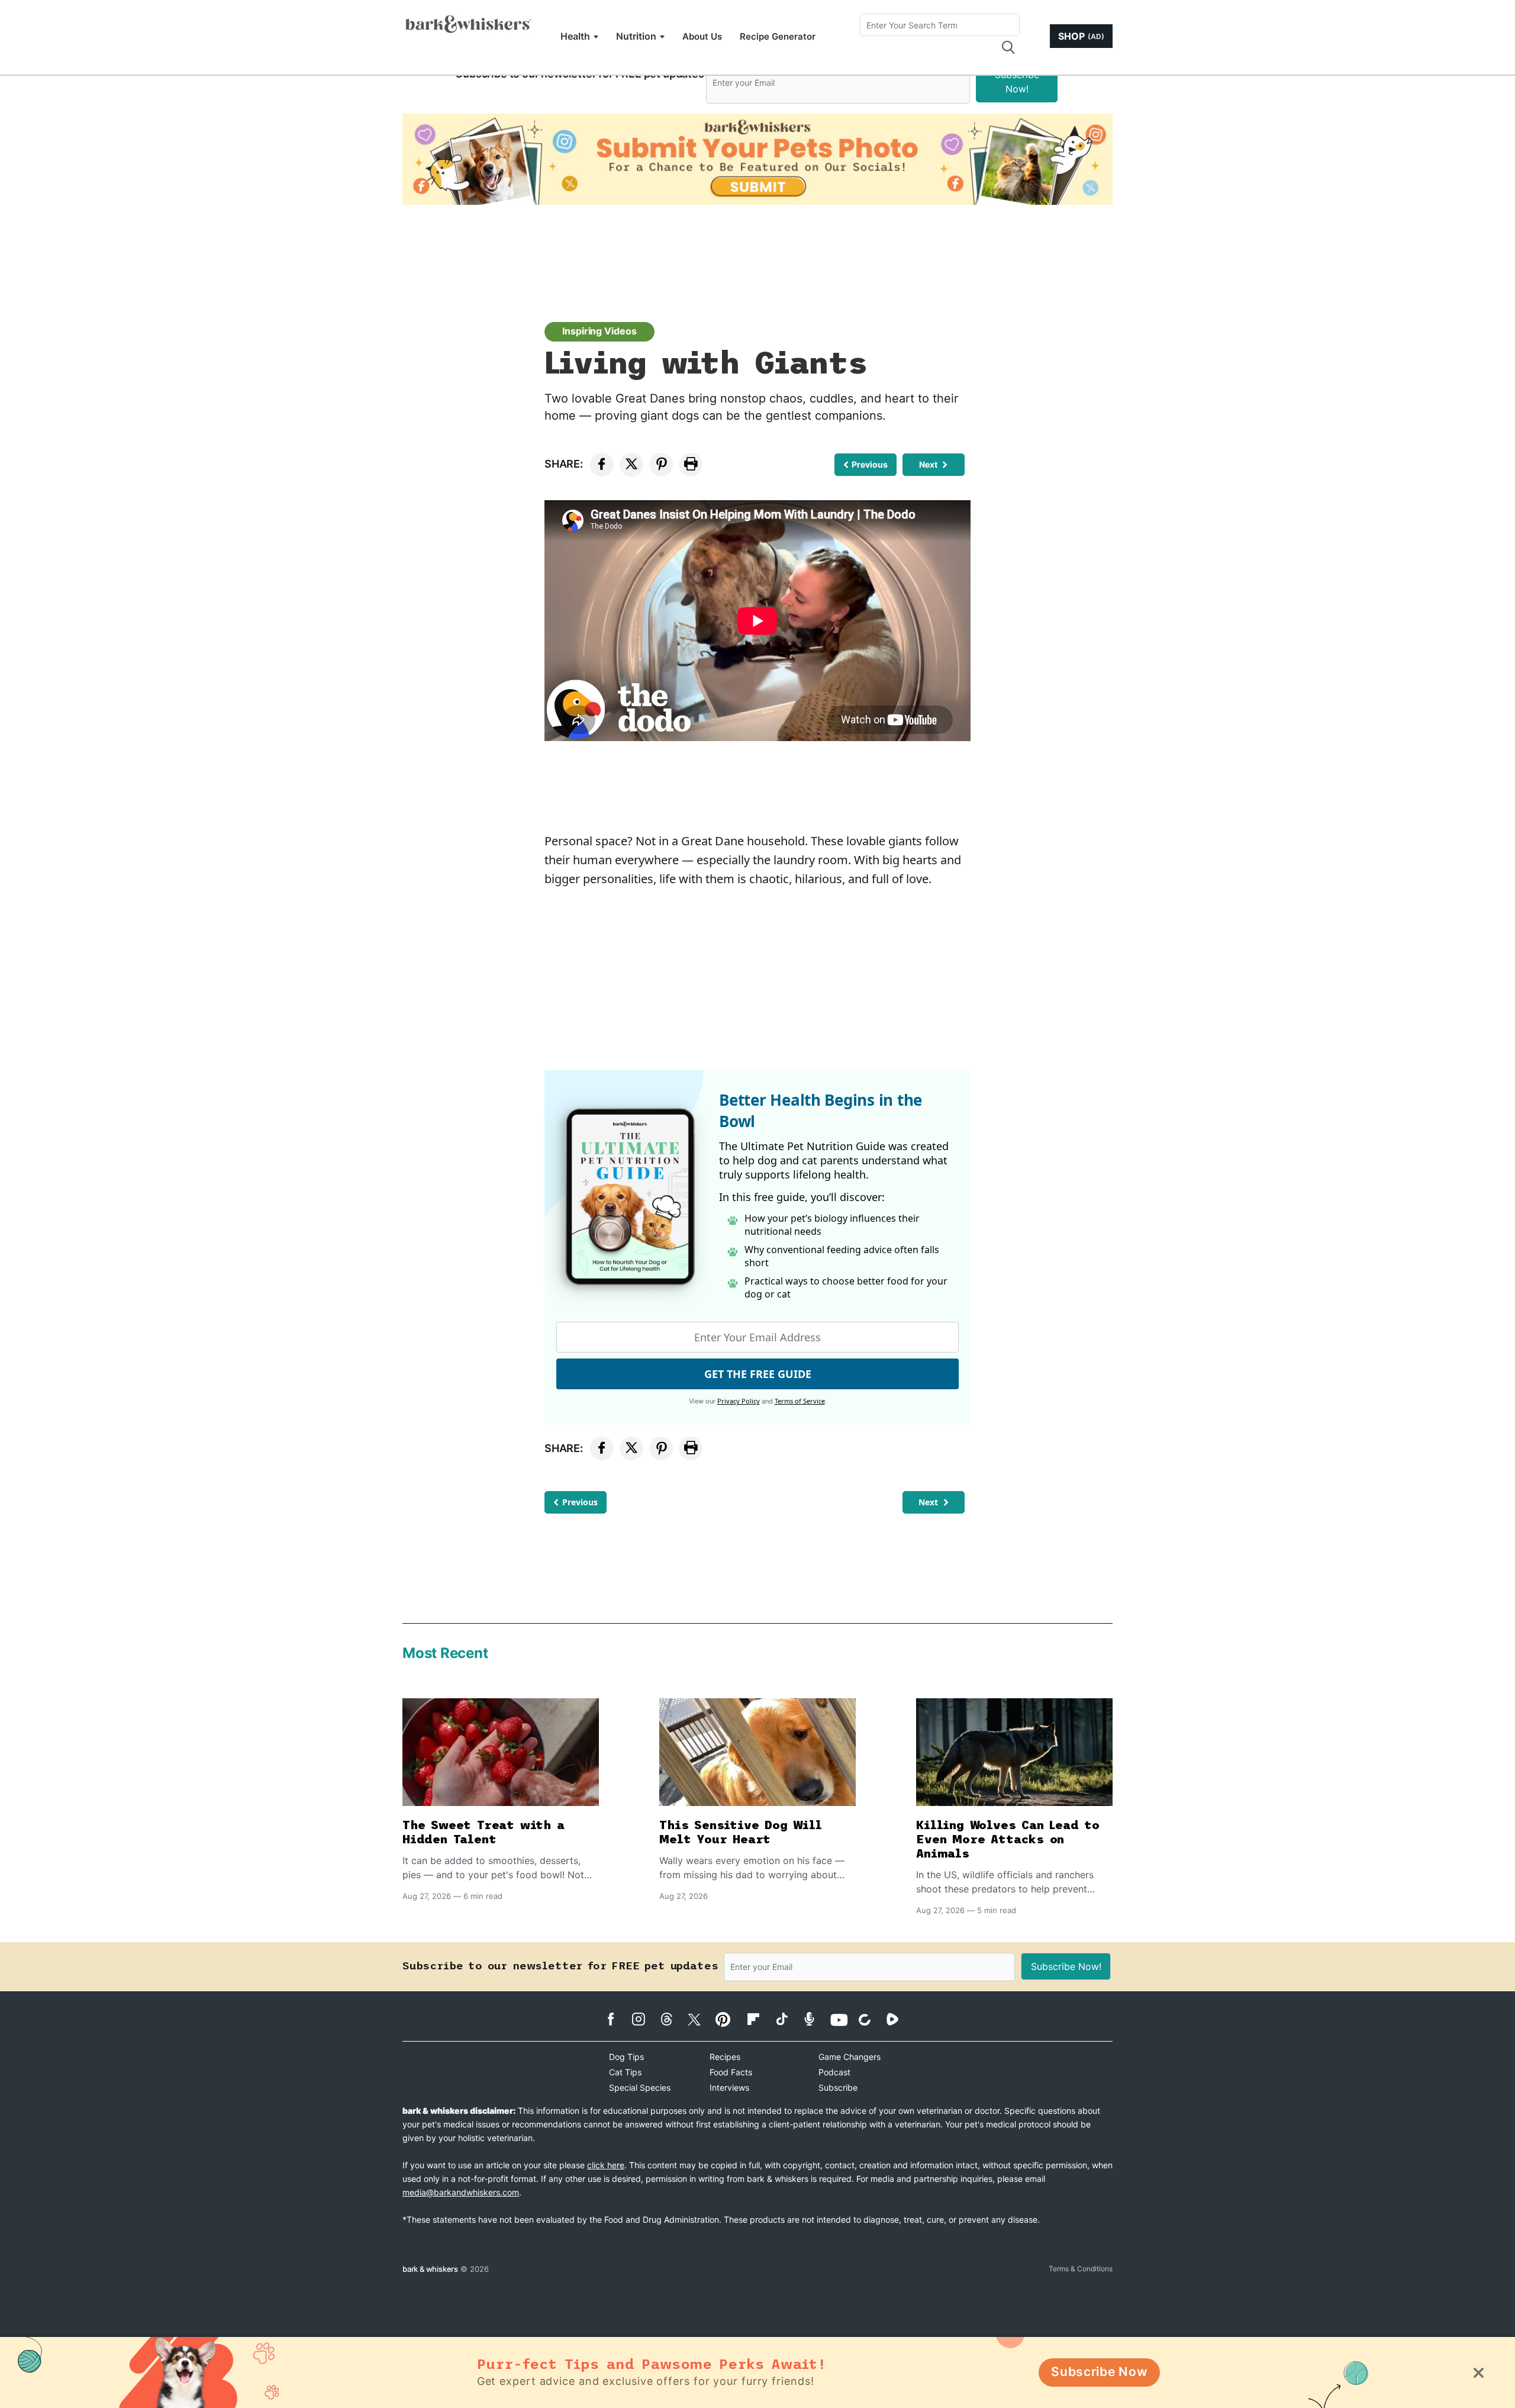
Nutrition (636, 36)
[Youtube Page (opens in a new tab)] (843, 2020)
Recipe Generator (778, 36)
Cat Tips (625, 2072)
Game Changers (850, 2057)
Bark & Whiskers (430, 2269)
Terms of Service (800, 1401)
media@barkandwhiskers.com (461, 2192)
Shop (1081, 36)
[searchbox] (940, 25)
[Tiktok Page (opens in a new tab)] (787, 2019)
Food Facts (731, 2072)
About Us (702, 36)
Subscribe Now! (1017, 82)
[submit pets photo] (757, 159)
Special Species (640, 2087)
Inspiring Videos (599, 331)
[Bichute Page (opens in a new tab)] (871, 2019)
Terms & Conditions (1081, 2269)
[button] (1008, 47)
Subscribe (838, 2087)
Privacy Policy (739, 1401)
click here (606, 2165)
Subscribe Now (1099, 2372)
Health (575, 36)
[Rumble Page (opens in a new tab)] (899, 2019)
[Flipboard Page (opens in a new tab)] (760, 2019)
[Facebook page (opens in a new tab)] (617, 2019)
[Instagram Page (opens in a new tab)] (645, 2019)
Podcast (834, 2072)
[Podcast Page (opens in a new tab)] (815, 2019)
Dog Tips (626, 2057)
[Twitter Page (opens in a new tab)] (700, 2017)
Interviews (729, 2087)
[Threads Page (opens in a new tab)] (673, 2019)
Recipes (725, 2057)
